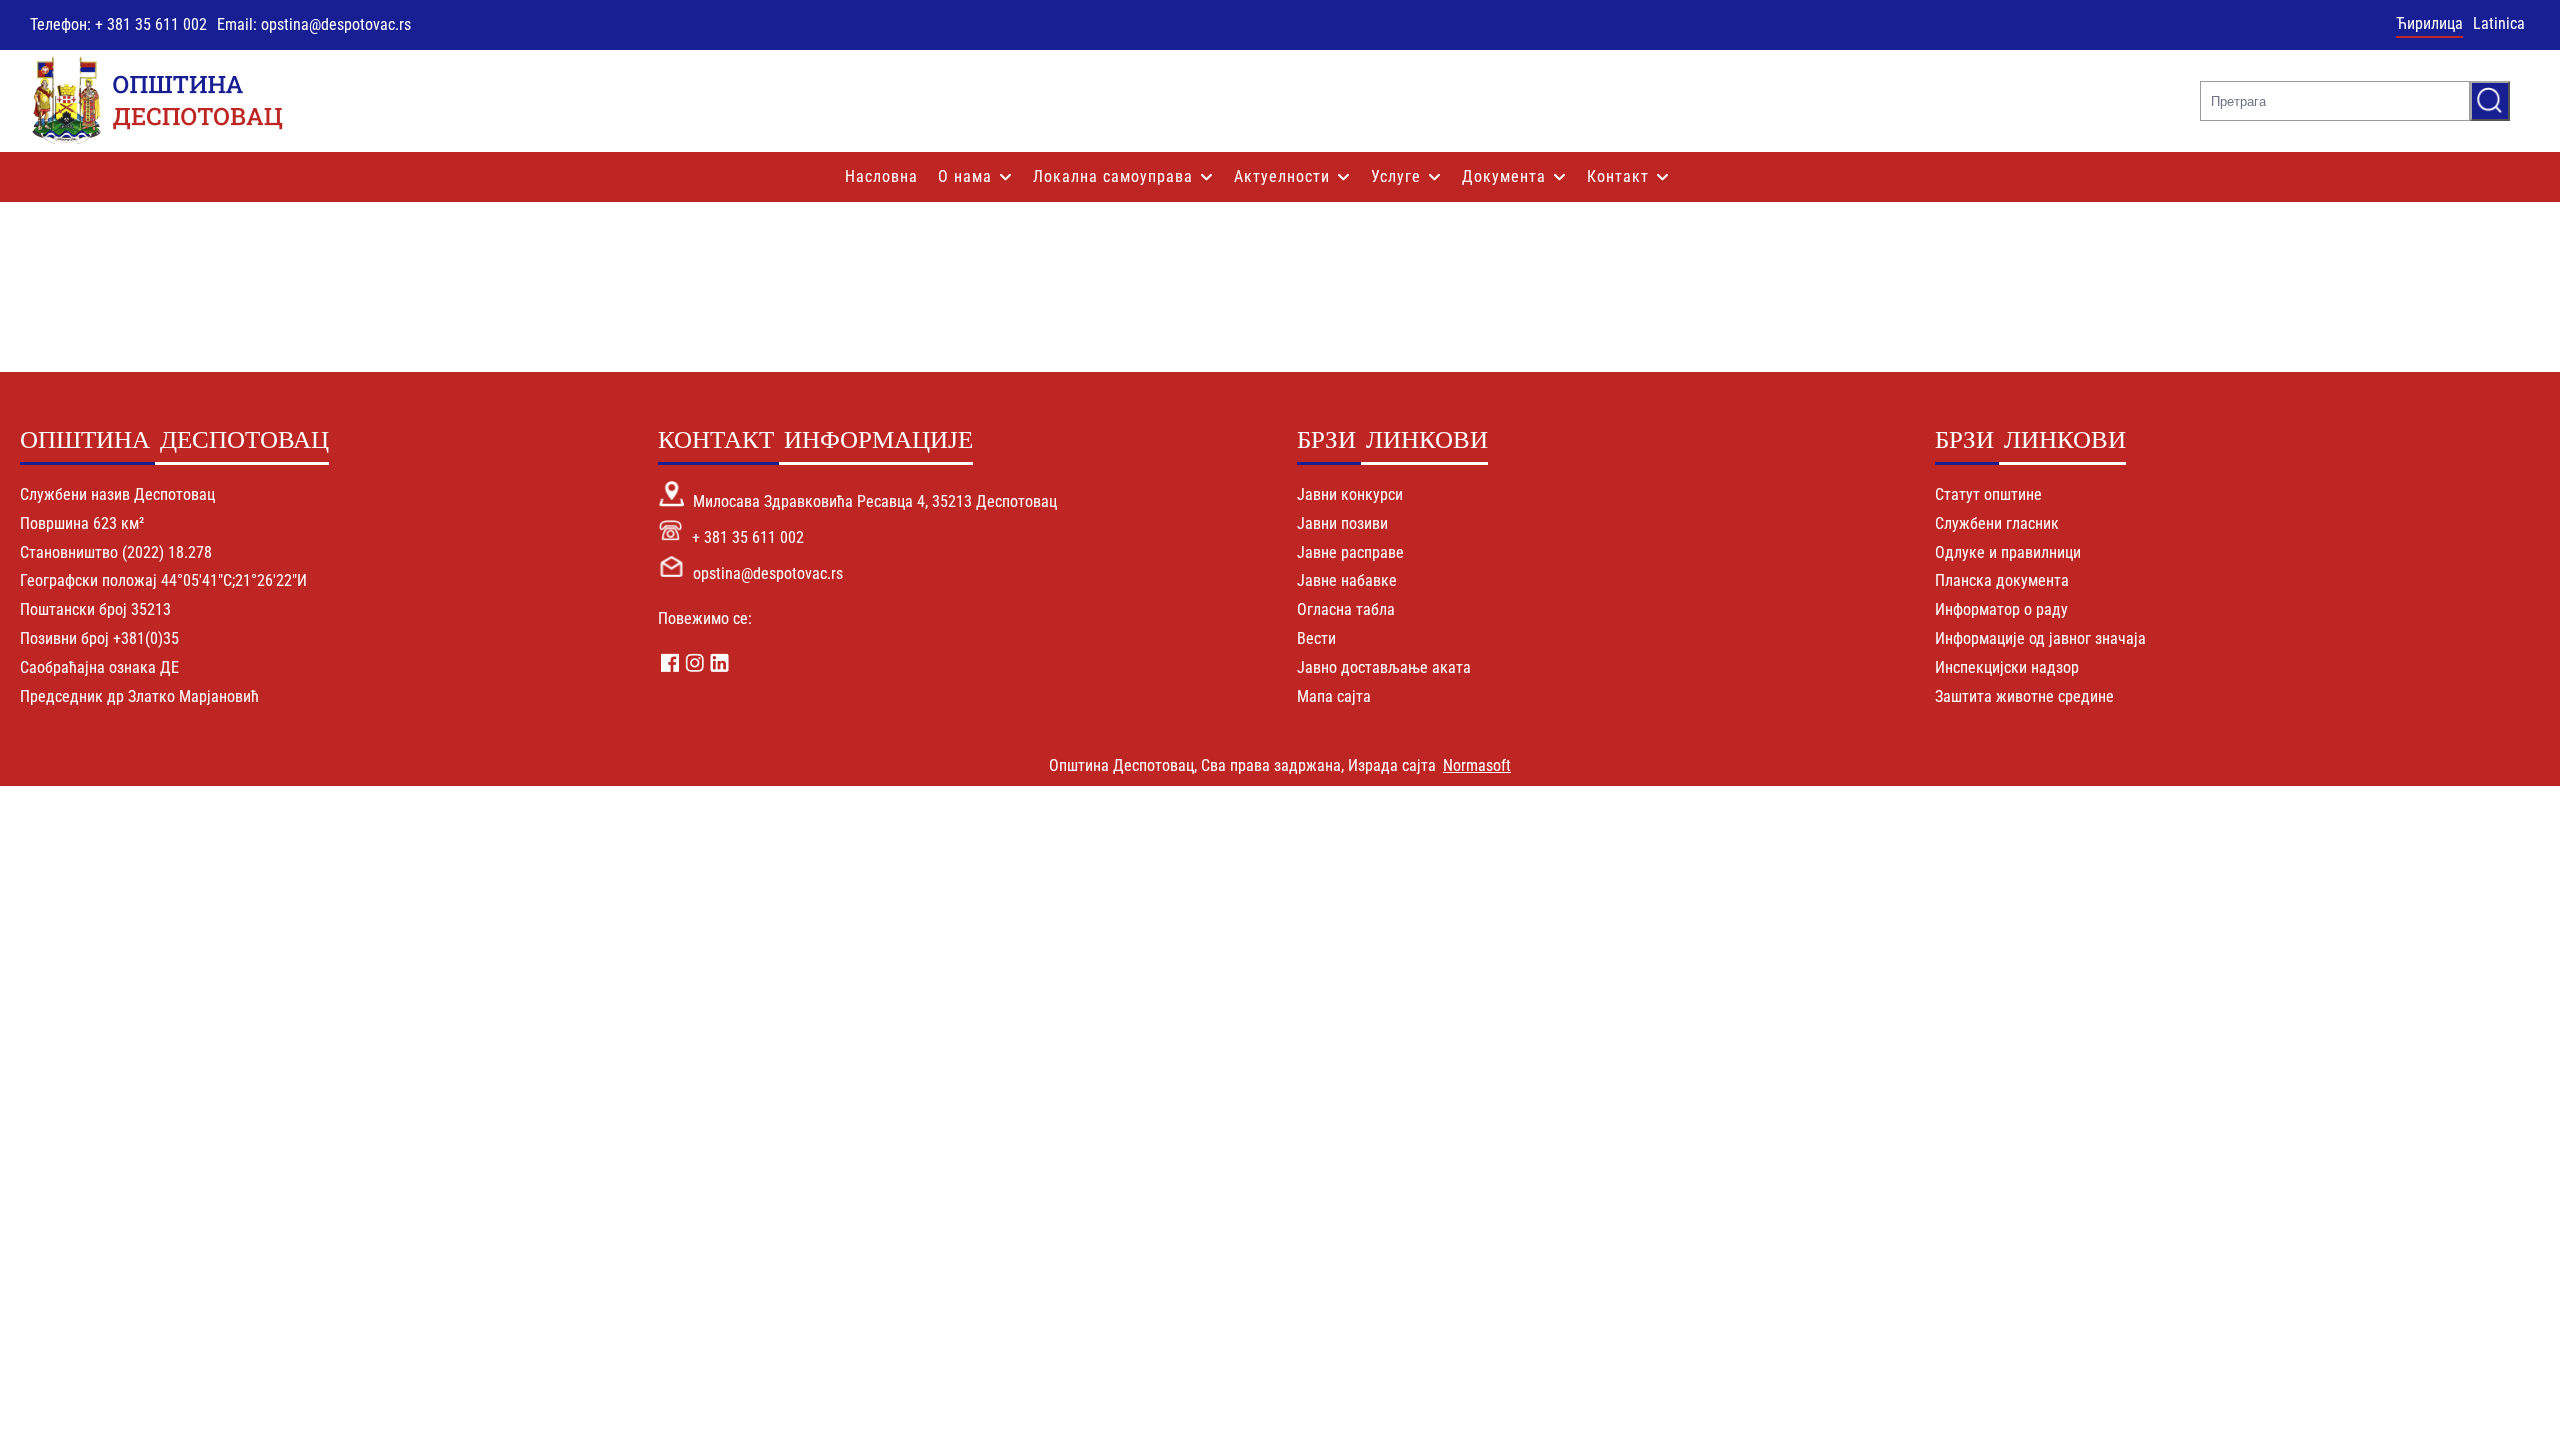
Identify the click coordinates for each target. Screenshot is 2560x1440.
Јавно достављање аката (1384, 667)
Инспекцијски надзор (2007, 667)
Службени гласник (1997, 523)
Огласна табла (1346, 609)
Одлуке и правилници (2008, 552)
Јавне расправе (1350, 552)
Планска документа (2002, 580)
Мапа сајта (1334, 696)
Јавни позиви (1342, 523)
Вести (1316, 638)
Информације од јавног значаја (2040, 638)
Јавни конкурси (1350, 494)
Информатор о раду (2001, 609)
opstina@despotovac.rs (768, 573)
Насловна (881, 176)
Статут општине (1988, 494)
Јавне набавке (1347, 580)
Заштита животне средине (2024, 696)
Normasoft (1477, 765)
